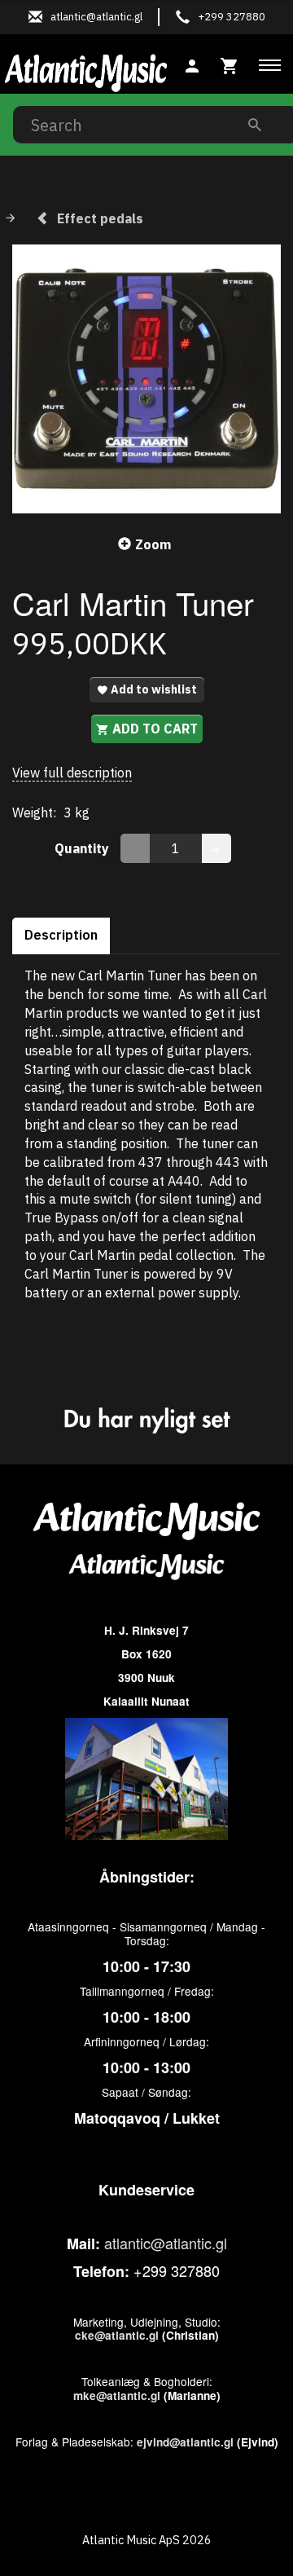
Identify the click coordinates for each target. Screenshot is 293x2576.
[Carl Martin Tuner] (146, 379)
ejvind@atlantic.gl (185, 2442)
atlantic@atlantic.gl (166, 2243)
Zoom (153, 544)
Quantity (83, 848)
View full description (72, 773)
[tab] (230, 64)
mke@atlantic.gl (117, 2395)
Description (61, 935)
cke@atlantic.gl (117, 2335)
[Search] (255, 124)
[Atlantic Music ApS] (86, 70)
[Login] (192, 64)
